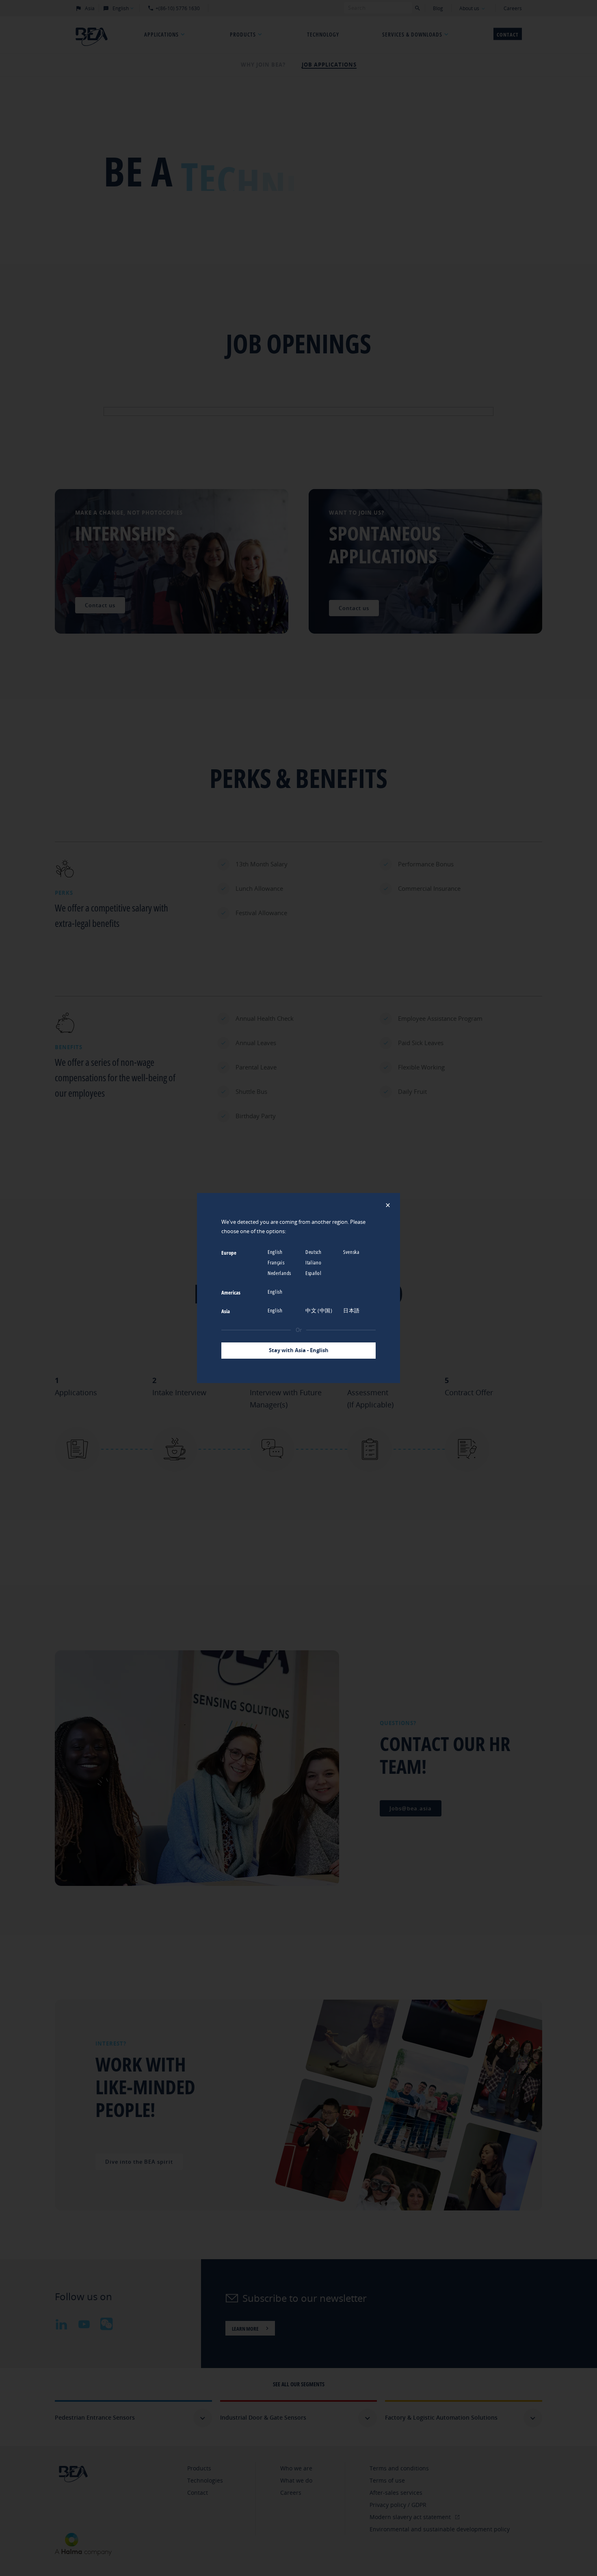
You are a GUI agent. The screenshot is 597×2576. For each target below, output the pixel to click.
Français (277, 1262)
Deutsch (314, 1252)
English (276, 1252)
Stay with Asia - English (299, 1350)
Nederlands (280, 1273)
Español (314, 1273)
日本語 (352, 1310)
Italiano (314, 1262)
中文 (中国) (320, 1310)
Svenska (352, 1252)
